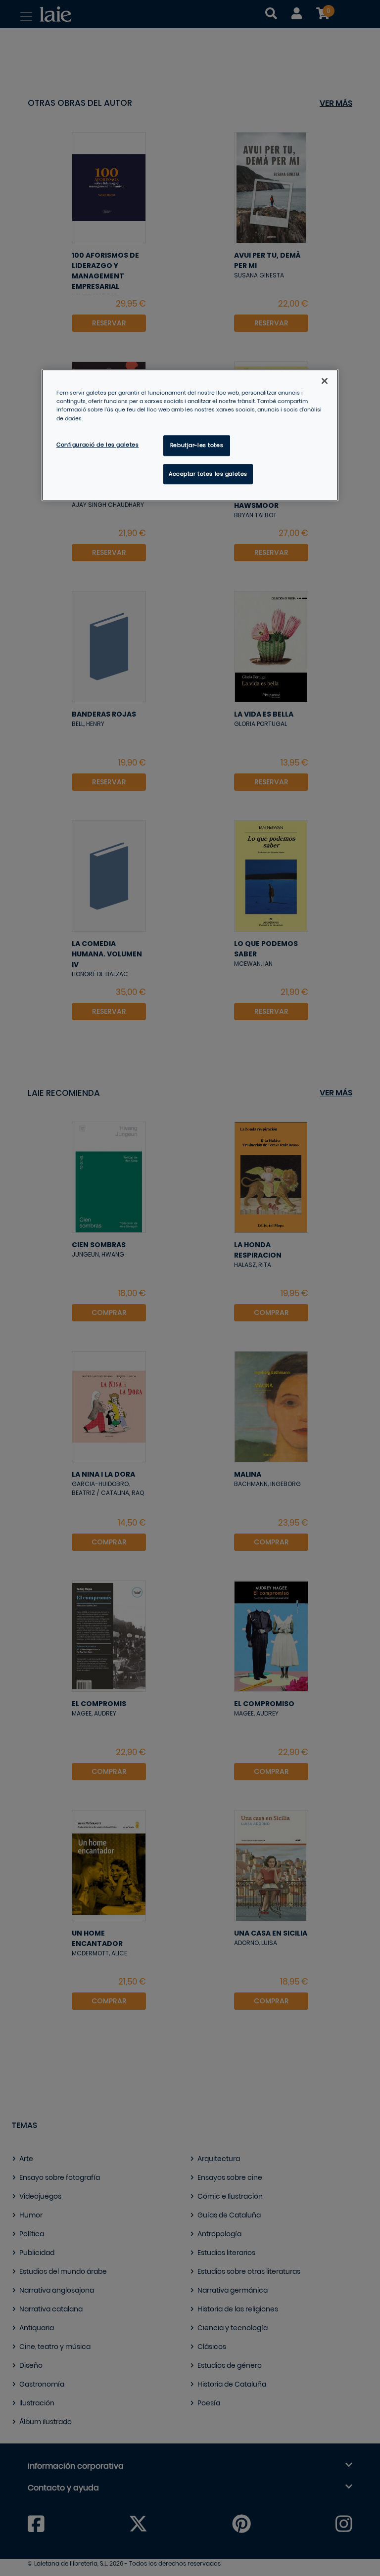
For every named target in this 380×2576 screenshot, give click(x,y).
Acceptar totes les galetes (208, 474)
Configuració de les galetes (97, 445)
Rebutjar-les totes (197, 445)
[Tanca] (325, 381)
